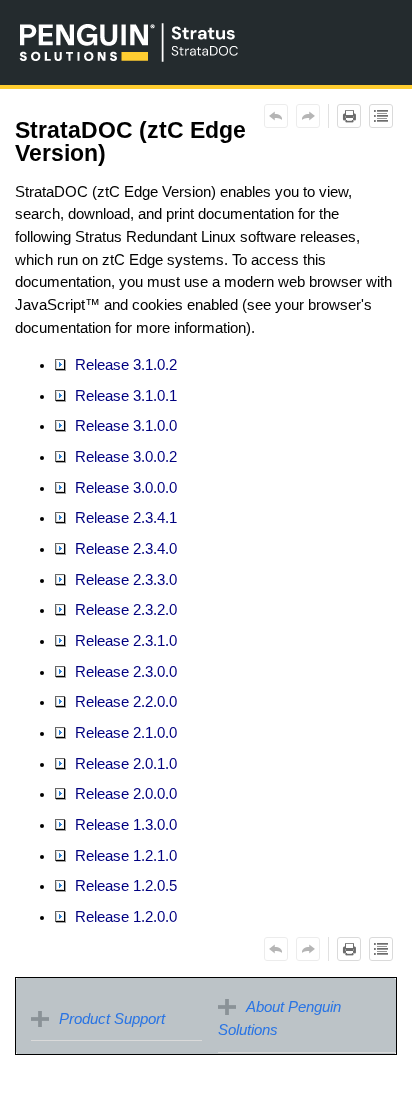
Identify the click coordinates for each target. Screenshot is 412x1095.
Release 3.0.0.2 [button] (124, 457)
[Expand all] (381, 116)
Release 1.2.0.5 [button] (124, 886)
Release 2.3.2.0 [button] (124, 610)
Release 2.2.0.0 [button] (124, 702)
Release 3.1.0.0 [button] (124, 426)
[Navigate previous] (276, 116)
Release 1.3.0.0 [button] (124, 825)
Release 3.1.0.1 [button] (124, 396)
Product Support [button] (112, 1019)
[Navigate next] (308, 116)
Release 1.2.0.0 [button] (124, 917)
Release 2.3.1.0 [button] (124, 641)
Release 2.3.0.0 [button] (124, 672)
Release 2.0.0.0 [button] (124, 794)
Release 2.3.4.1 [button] (124, 518)
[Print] (349, 116)
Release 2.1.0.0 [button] (124, 733)
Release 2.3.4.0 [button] (124, 549)
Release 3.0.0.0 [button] (124, 488)
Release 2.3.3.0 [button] (124, 580)
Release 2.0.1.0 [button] (124, 764)
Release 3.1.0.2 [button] (124, 365)
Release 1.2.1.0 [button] (124, 856)
